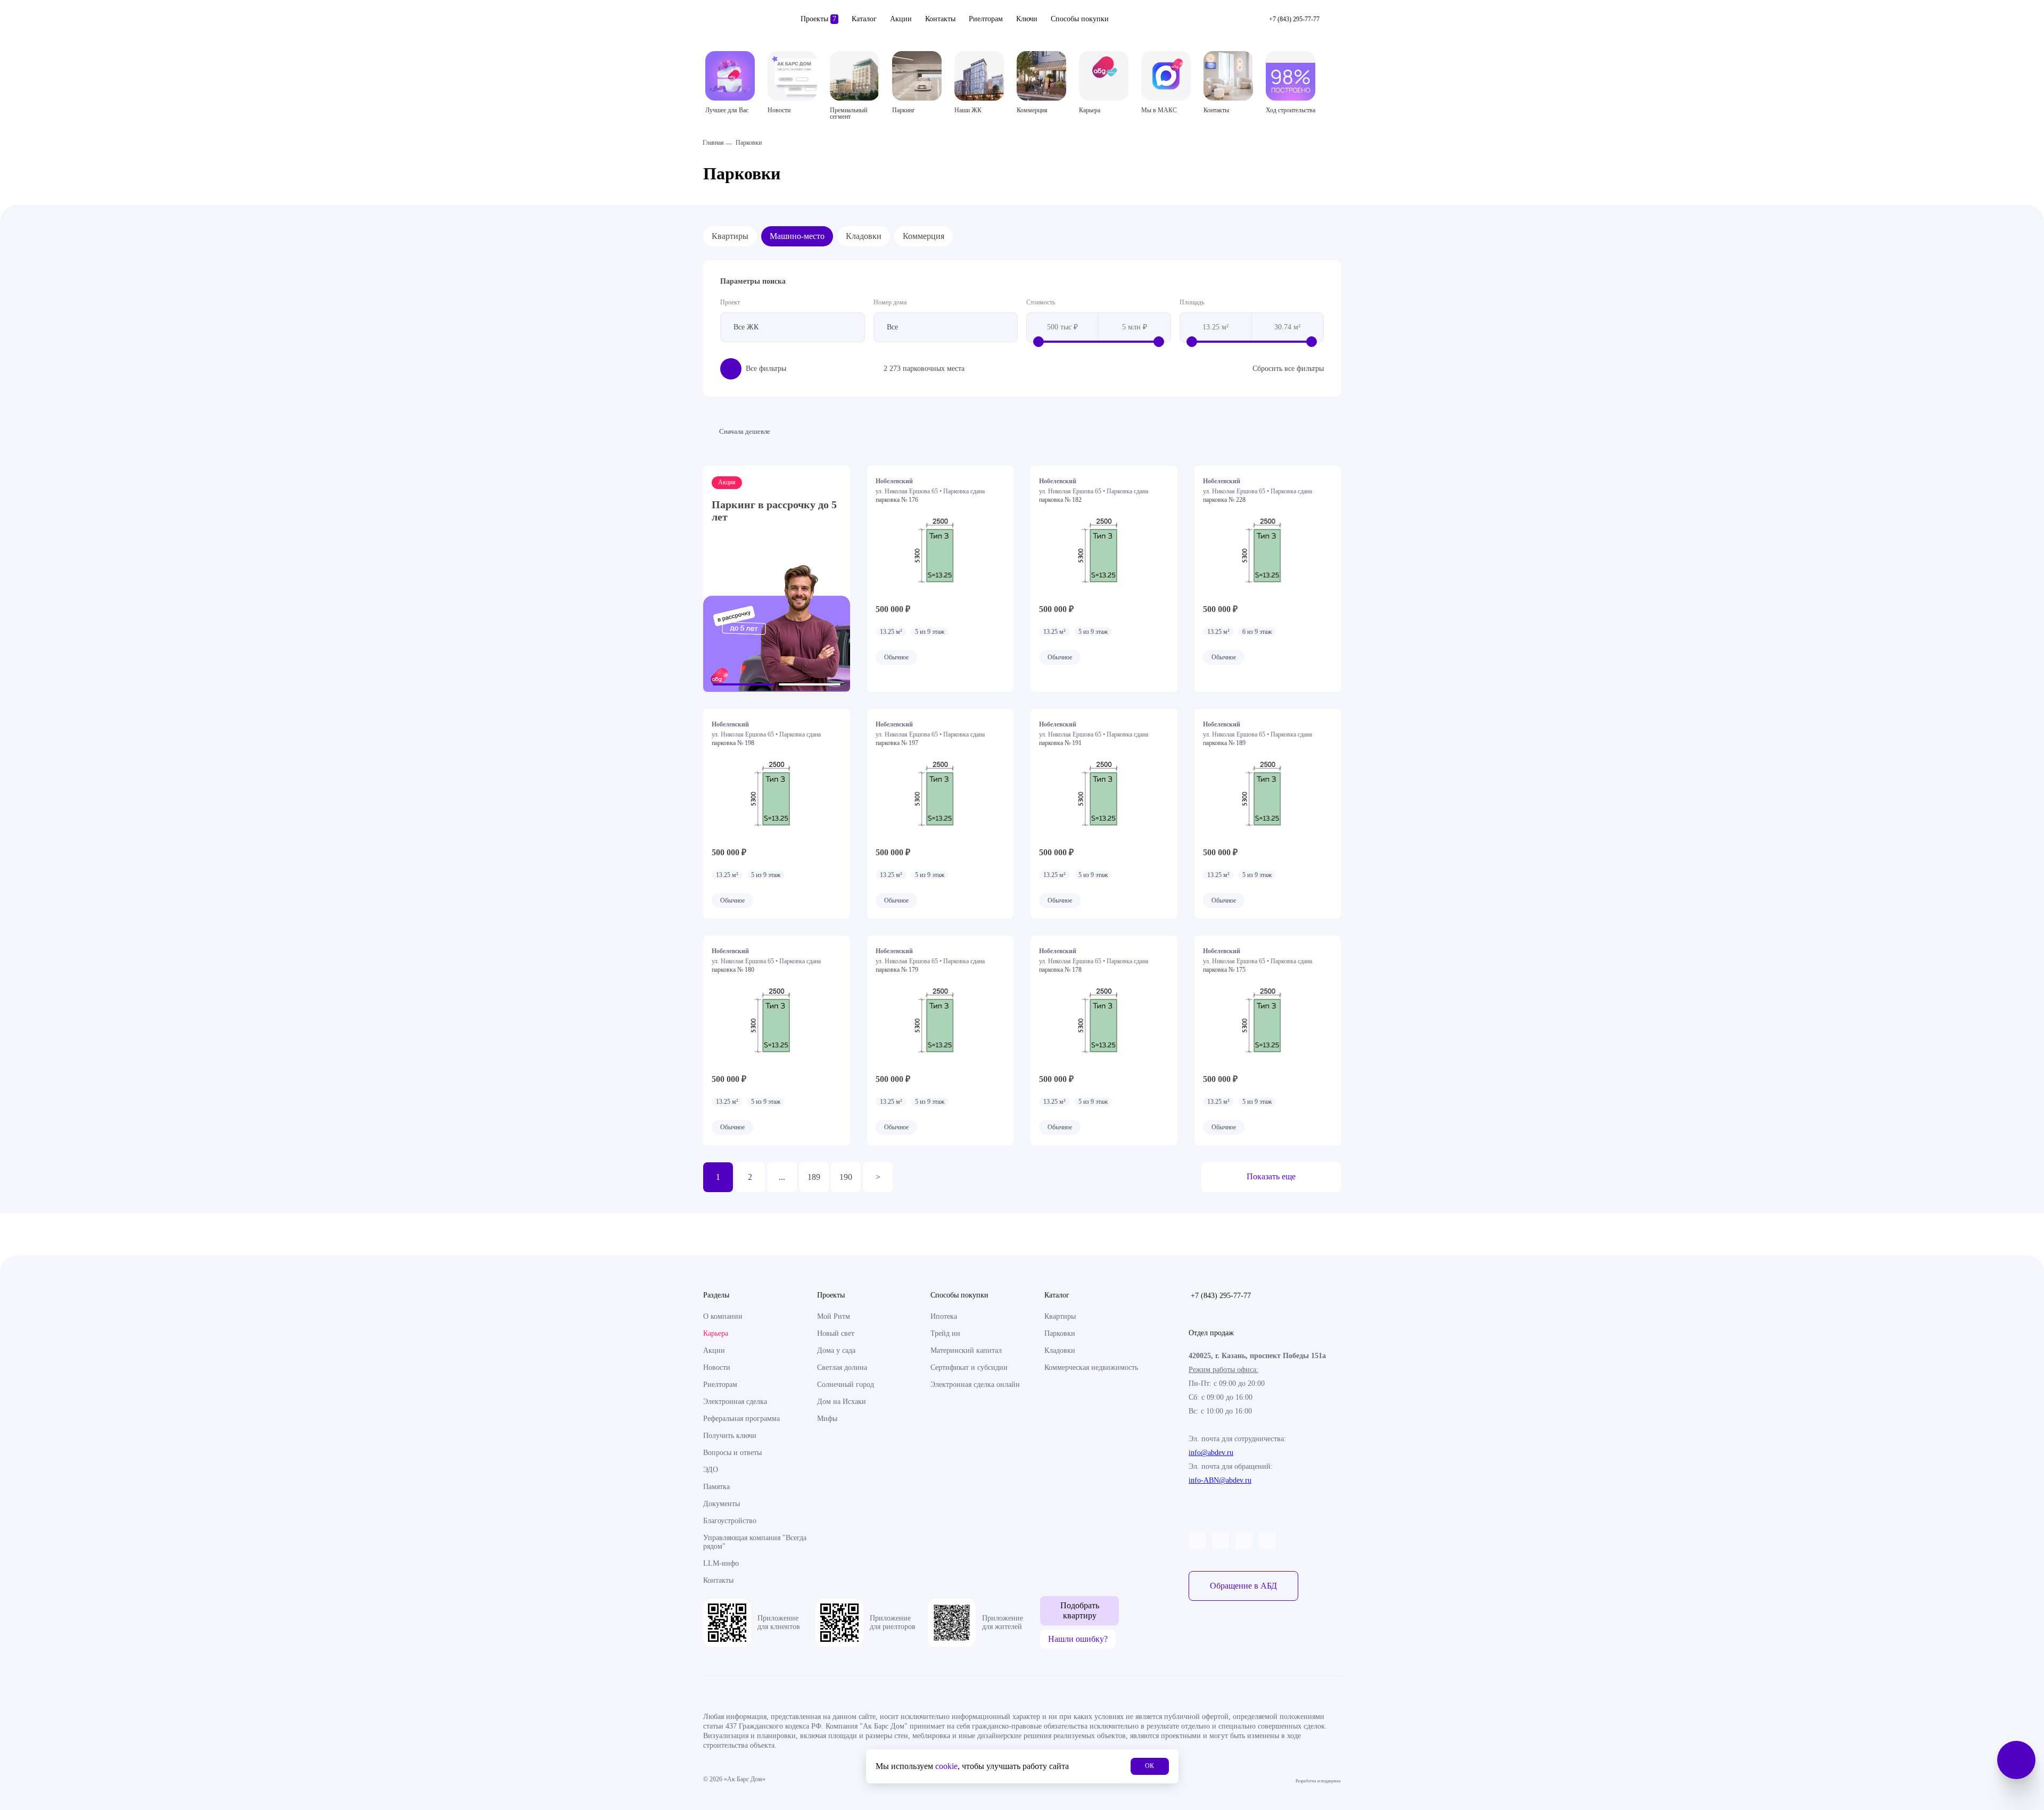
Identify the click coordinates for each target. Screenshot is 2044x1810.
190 (846, 1177)
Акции (901, 19)
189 (814, 1177)
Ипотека (944, 1316)
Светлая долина (842, 1367)
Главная (713, 143)
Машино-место (797, 236)
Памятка (716, 1487)
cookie (946, 1766)
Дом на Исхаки (842, 1402)
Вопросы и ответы (732, 1453)
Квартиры (730, 236)
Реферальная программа (741, 1419)
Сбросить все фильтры (1288, 369)
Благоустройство (730, 1521)
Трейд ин (945, 1333)
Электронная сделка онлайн (975, 1385)
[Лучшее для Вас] (730, 76)
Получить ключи (730, 1436)
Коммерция (924, 236)
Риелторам (986, 19)
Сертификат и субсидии (969, 1367)
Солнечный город (846, 1385)
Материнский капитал (966, 1350)
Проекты (818, 19)
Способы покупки (1080, 19)
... (782, 1177)
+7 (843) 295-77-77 (1221, 1296)
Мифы (827, 1419)
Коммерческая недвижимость (1091, 1367)
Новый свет (836, 1333)
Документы (722, 1504)
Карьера (716, 1333)
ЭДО (711, 1470)
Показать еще (1271, 1176)
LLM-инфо (721, 1563)
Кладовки (864, 236)
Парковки (1060, 1333)
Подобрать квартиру (1080, 1610)
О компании (723, 1316)
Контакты (940, 19)
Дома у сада (836, 1350)
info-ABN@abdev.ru (1220, 1480)
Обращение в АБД (1243, 1586)
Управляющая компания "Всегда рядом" (755, 1542)
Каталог (864, 19)
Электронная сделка (735, 1402)
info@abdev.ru (1211, 1453)
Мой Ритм (834, 1316)
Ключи (1027, 19)
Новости (717, 1367)
